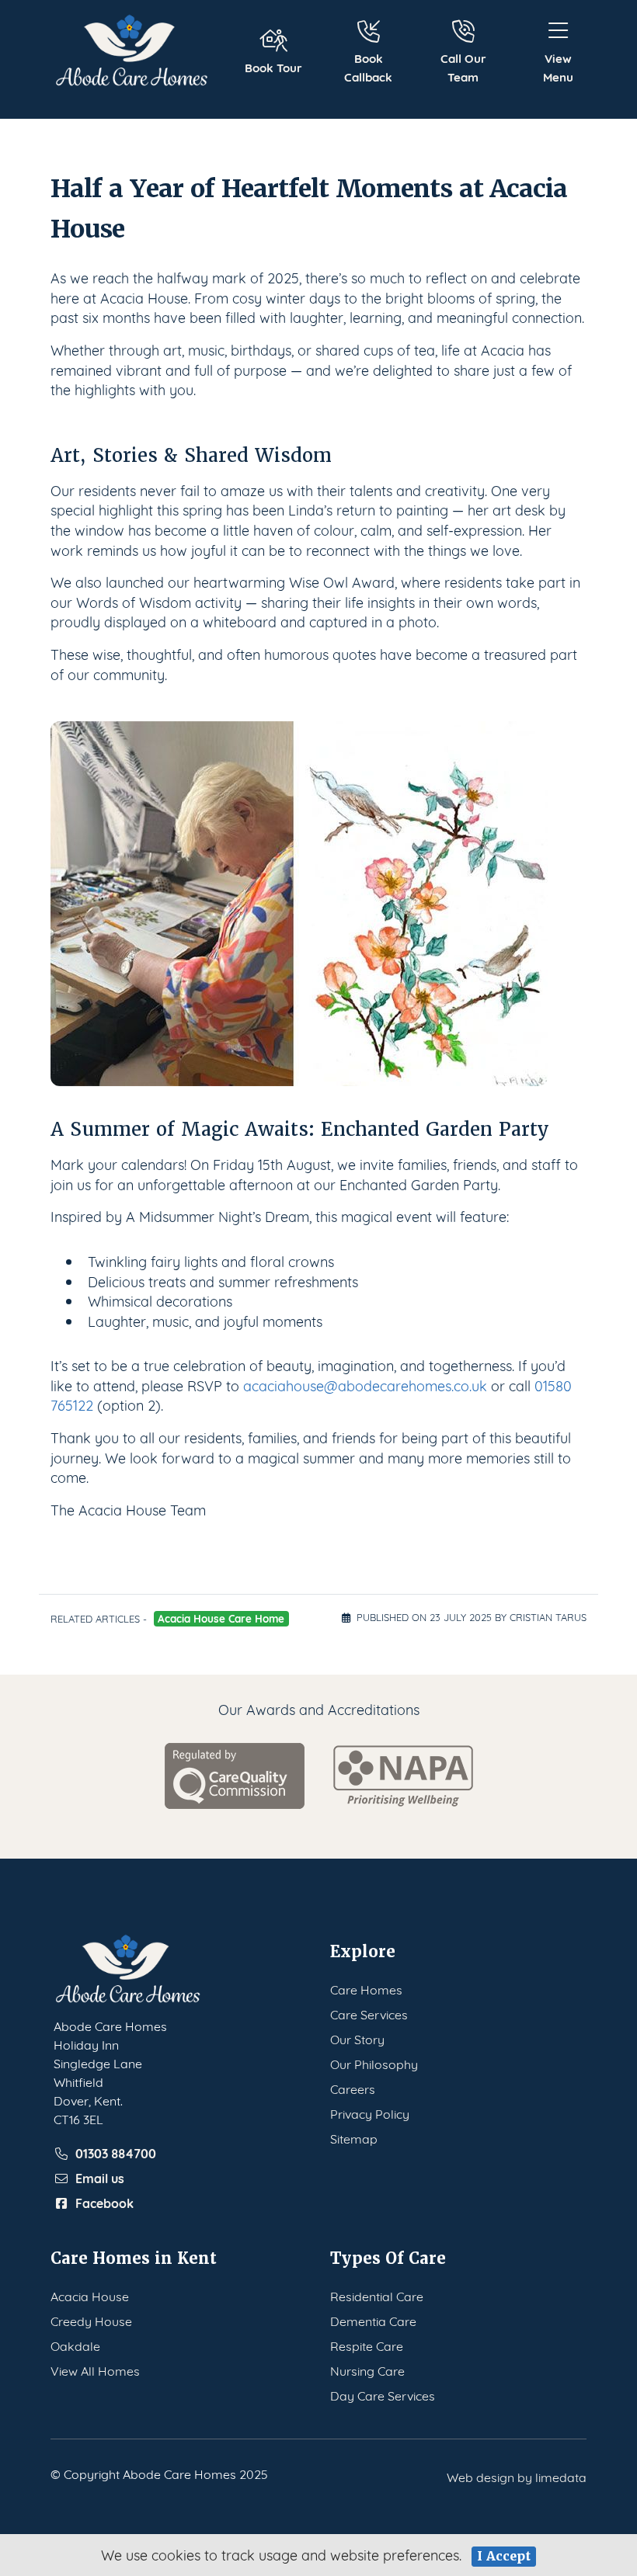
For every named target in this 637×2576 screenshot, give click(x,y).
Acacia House (90, 2295)
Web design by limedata (517, 2476)
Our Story (357, 2038)
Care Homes (366, 1989)
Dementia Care (373, 2320)
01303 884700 (116, 2153)
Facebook (104, 2203)
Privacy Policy (370, 2113)
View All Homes (95, 2370)
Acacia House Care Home (221, 1618)
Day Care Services (383, 2395)
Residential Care (377, 2295)
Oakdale (75, 2345)
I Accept (504, 2556)
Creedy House (91, 2320)
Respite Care (367, 2345)
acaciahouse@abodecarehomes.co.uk (365, 1385)
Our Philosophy (374, 2063)
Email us (100, 2178)
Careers (353, 2088)
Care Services (369, 2014)
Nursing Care (367, 2370)
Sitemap (354, 2138)
